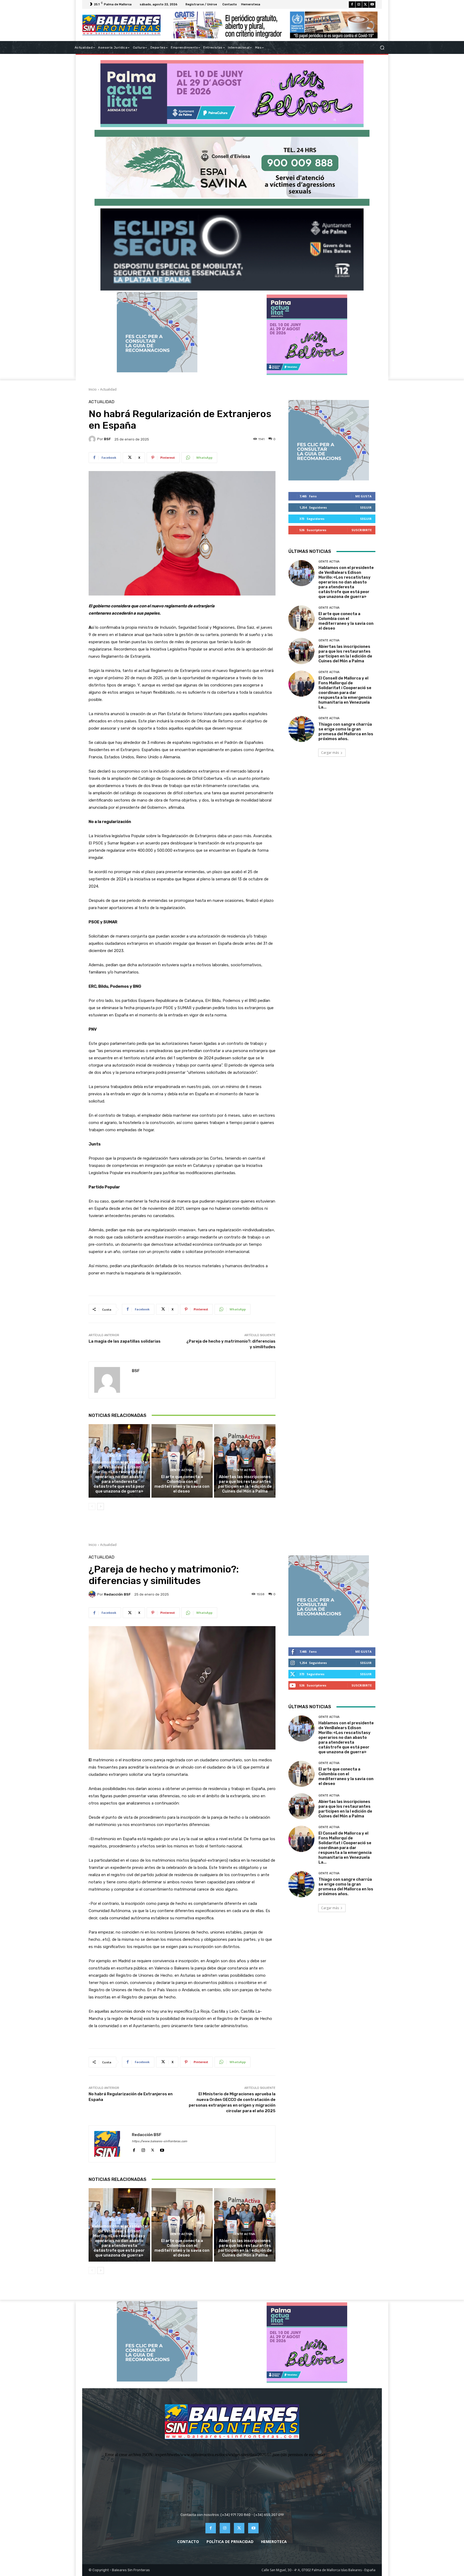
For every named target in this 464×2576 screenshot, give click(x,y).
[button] (382, 48)
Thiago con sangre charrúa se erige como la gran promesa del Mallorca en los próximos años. (346, 732)
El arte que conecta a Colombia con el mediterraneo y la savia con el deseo (182, 1484)
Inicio (93, 389)
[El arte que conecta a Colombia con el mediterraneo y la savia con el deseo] (182, 1461)
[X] (365, 5)
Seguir (366, 507)
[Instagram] (359, 5)
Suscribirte (362, 530)
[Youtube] (372, 5)
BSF (107, 439)
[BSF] (93, 439)
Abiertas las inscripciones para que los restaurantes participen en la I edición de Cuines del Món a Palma (245, 1484)
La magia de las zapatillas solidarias (125, 1341)
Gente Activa (119, 1456)
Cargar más (330, 753)
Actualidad (108, 389)
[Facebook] (352, 5)
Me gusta (363, 496)
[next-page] (101, 1506)
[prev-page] (92, 1506)
